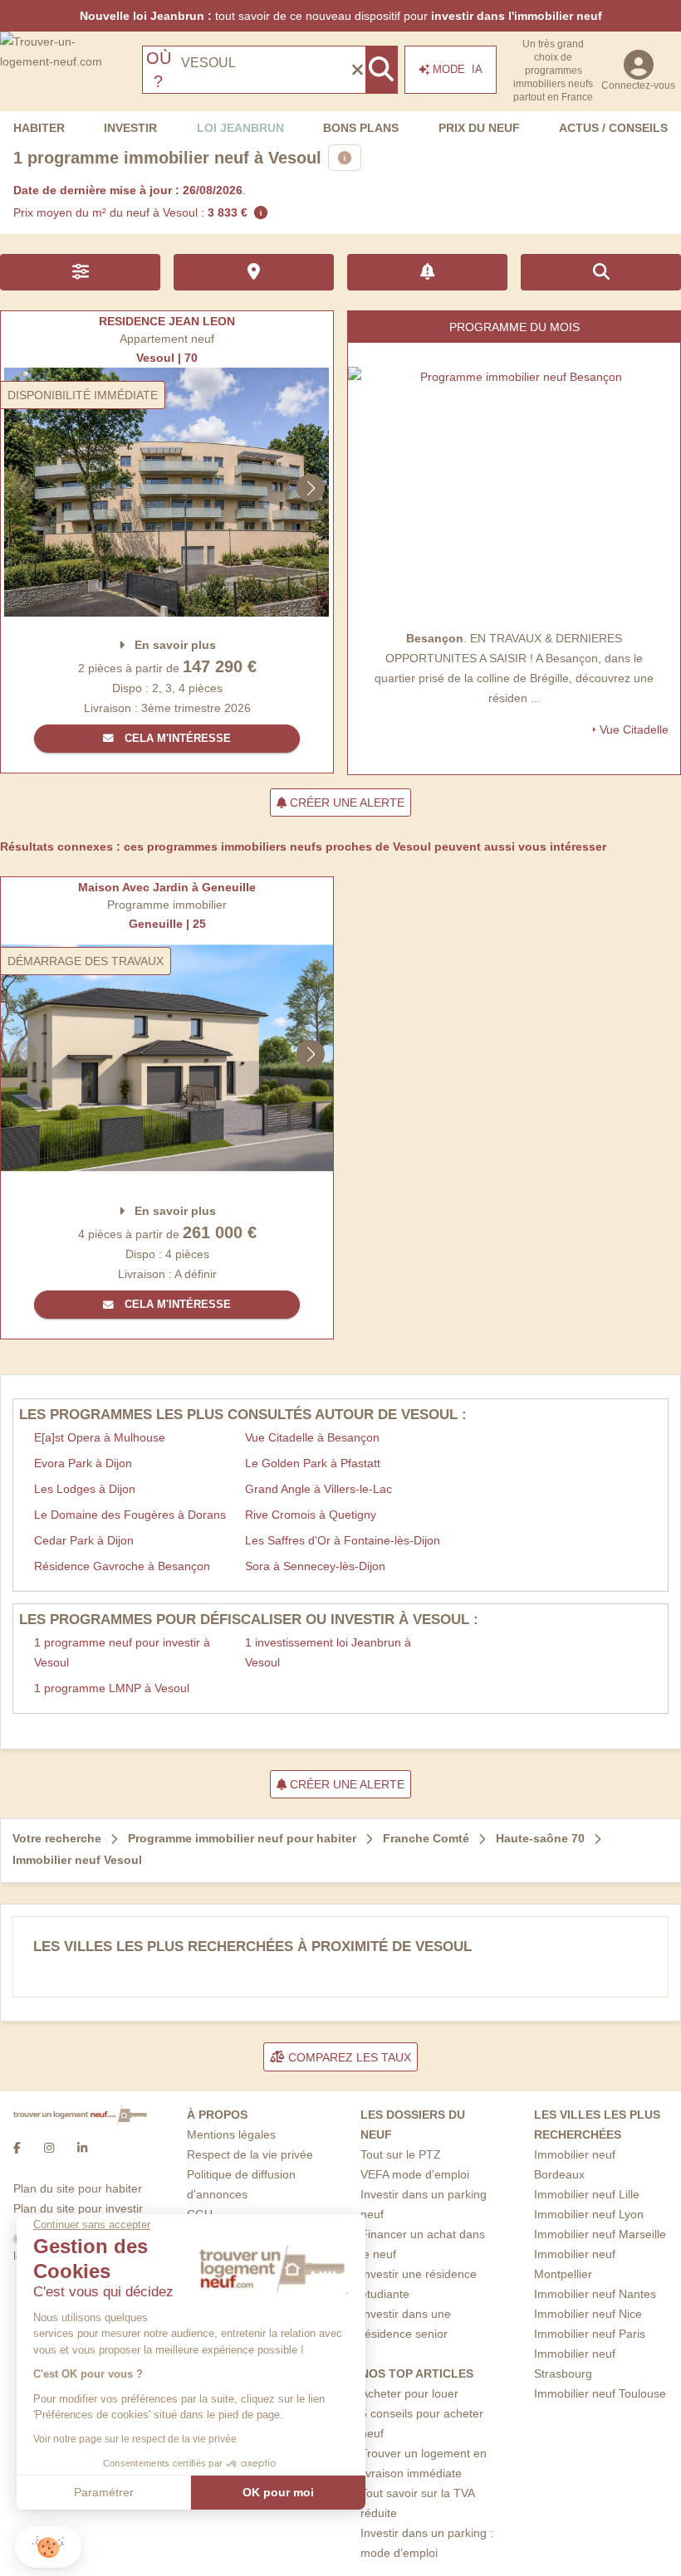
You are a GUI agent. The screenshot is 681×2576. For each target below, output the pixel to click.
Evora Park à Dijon (83, 1463)
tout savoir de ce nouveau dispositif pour (341, 16)
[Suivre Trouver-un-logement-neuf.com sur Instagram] (49, 2149)
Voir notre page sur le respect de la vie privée (135, 2439)
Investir (130, 128)
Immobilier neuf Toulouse (600, 2393)
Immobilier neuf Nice (588, 2314)
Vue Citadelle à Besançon (312, 1437)
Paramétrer (104, 2492)
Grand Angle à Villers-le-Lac (318, 1489)
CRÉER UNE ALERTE (345, 803)
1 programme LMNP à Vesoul (112, 1688)
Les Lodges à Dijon (85, 1489)
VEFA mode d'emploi (415, 2174)
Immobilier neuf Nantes (595, 2294)
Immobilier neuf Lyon (589, 2214)
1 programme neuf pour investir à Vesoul (122, 1652)
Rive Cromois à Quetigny (311, 1515)
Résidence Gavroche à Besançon (122, 1566)
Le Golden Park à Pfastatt (313, 1463)
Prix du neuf (479, 128)
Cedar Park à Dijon (84, 1540)
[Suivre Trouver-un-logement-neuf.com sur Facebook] (17, 2149)
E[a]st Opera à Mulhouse (100, 1437)
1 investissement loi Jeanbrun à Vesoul (328, 1652)
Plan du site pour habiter (78, 2188)
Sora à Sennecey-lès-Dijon (315, 1566)
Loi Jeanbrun (240, 128)
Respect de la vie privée (250, 2154)
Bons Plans (361, 128)
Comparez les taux (348, 2057)
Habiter (39, 128)
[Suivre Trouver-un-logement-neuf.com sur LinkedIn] (82, 2149)
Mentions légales (231, 2134)
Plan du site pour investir (78, 2208)
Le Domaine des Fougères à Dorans (130, 1515)
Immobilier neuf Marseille (600, 2234)
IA (458, 69)
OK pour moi (278, 2492)
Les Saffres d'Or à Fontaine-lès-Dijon (343, 1540)
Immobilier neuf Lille (587, 2194)
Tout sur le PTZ (401, 2154)
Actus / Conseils (613, 128)
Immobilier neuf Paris (590, 2334)
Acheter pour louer (409, 2393)
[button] (48, 2547)
